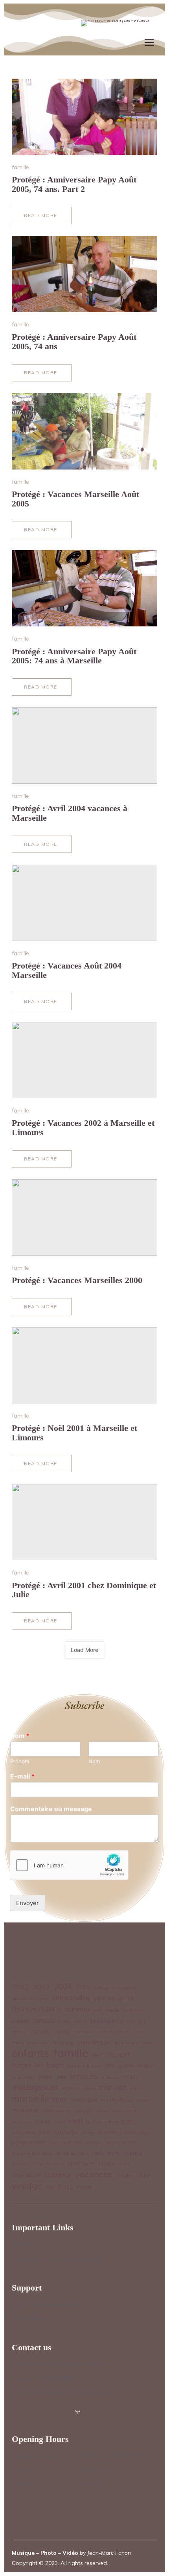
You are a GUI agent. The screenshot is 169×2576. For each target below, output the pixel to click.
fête (110, 2066)
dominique (126, 2043)
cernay (124, 2032)
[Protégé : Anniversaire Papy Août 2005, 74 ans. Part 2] (84, 117)
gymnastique (136, 2065)
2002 (20, 1987)
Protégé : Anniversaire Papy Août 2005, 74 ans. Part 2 (74, 184)
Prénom (20, 1761)
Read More (44, 218)
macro (131, 2077)
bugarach (136, 2021)
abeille (101, 1988)
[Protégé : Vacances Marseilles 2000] (84, 1217)
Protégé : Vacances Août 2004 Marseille (67, 970)
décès (147, 2043)
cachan (19, 2032)
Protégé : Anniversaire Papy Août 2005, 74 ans (74, 342)
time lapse (26, 2175)
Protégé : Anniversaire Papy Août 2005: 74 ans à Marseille (74, 656)
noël (76, 2121)
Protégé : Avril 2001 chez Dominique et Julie (84, 1590)
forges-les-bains (38, 2065)
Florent (118, 2054)
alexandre (71, 1997)
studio (107, 2163)
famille (20, 167)
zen (50, 2187)
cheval (18, 2043)
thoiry (124, 2164)
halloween (24, 2077)
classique (62, 2042)
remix (130, 2142)
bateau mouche (73, 2021)
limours (84, 2076)
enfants (31, 2053)
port (54, 2142)
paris (45, 2132)
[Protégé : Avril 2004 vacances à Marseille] (84, 746)
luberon (110, 2077)
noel (60, 2121)
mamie (90, 2088)
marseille (31, 2099)
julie (62, 2077)
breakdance (107, 2021)
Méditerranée (57, 2111)
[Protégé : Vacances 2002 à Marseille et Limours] (84, 1060)
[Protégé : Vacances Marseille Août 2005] (84, 431)
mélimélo (83, 2111)
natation (21, 2122)
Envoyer (28, 1903)
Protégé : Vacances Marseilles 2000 (77, 1280)
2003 (41, 1987)
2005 (83, 1987)
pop (143, 2132)
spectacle (81, 2163)
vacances (94, 2174)
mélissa (102, 2111)
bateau (43, 2020)
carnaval (84, 2032)
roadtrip (133, 2153)
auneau (77, 2009)
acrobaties (124, 1988)
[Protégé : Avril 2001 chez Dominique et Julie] (84, 1522)
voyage (27, 2186)
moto (142, 2100)
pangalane (108, 2122)
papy (129, 2121)
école (66, 2187)
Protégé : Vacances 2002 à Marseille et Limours (83, 1128)
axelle (112, 2010)
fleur (98, 2055)
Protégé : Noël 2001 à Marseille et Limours (74, 1433)
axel (97, 2010)
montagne (84, 2100)
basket (20, 2021)
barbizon (133, 2010)
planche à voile (117, 2132)
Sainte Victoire (48, 2164)
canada (40, 2031)
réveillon (20, 2164)
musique (25, 2110)
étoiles (84, 2187)
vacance (58, 2175)
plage (88, 2132)
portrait (72, 2142)
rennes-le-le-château (32, 2153)
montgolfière (117, 2100)
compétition (94, 2042)
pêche (113, 2142)
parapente (23, 2132)
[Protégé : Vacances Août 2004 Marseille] (84, 903)
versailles (124, 2176)
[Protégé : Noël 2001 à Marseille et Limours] (84, 1365)
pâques (94, 2142)
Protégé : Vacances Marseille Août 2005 (75, 499)
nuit (90, 2122)
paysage (66, 2132)
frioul (73, 2066)
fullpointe (92, 2066)
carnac (62, 2031)
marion (137, 2088)
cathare (105, 2032)
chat (140, 2032)
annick (126, 1998)
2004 (63, 1986)
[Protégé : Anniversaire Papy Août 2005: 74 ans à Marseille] (84, 588)
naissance (125, 2111)
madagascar (35, 2087)
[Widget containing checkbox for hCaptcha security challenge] (69, 1865)
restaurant (106, 2153)
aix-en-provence (30, 1999)
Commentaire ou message (51, 1809)
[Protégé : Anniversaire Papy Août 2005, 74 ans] (84, 274)
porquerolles (29, 2142)
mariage (113, 2087)
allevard (104, 1998)
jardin (46, 2077)
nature (43, 2121)
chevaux (38, 2043)
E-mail (22, 1776)
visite (143, 2175)
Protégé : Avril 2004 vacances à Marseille (70, 813)
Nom (20, 1736)
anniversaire (36, 2008)
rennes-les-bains (73, 2153)
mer (60, 2099)
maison (71, 2088)
